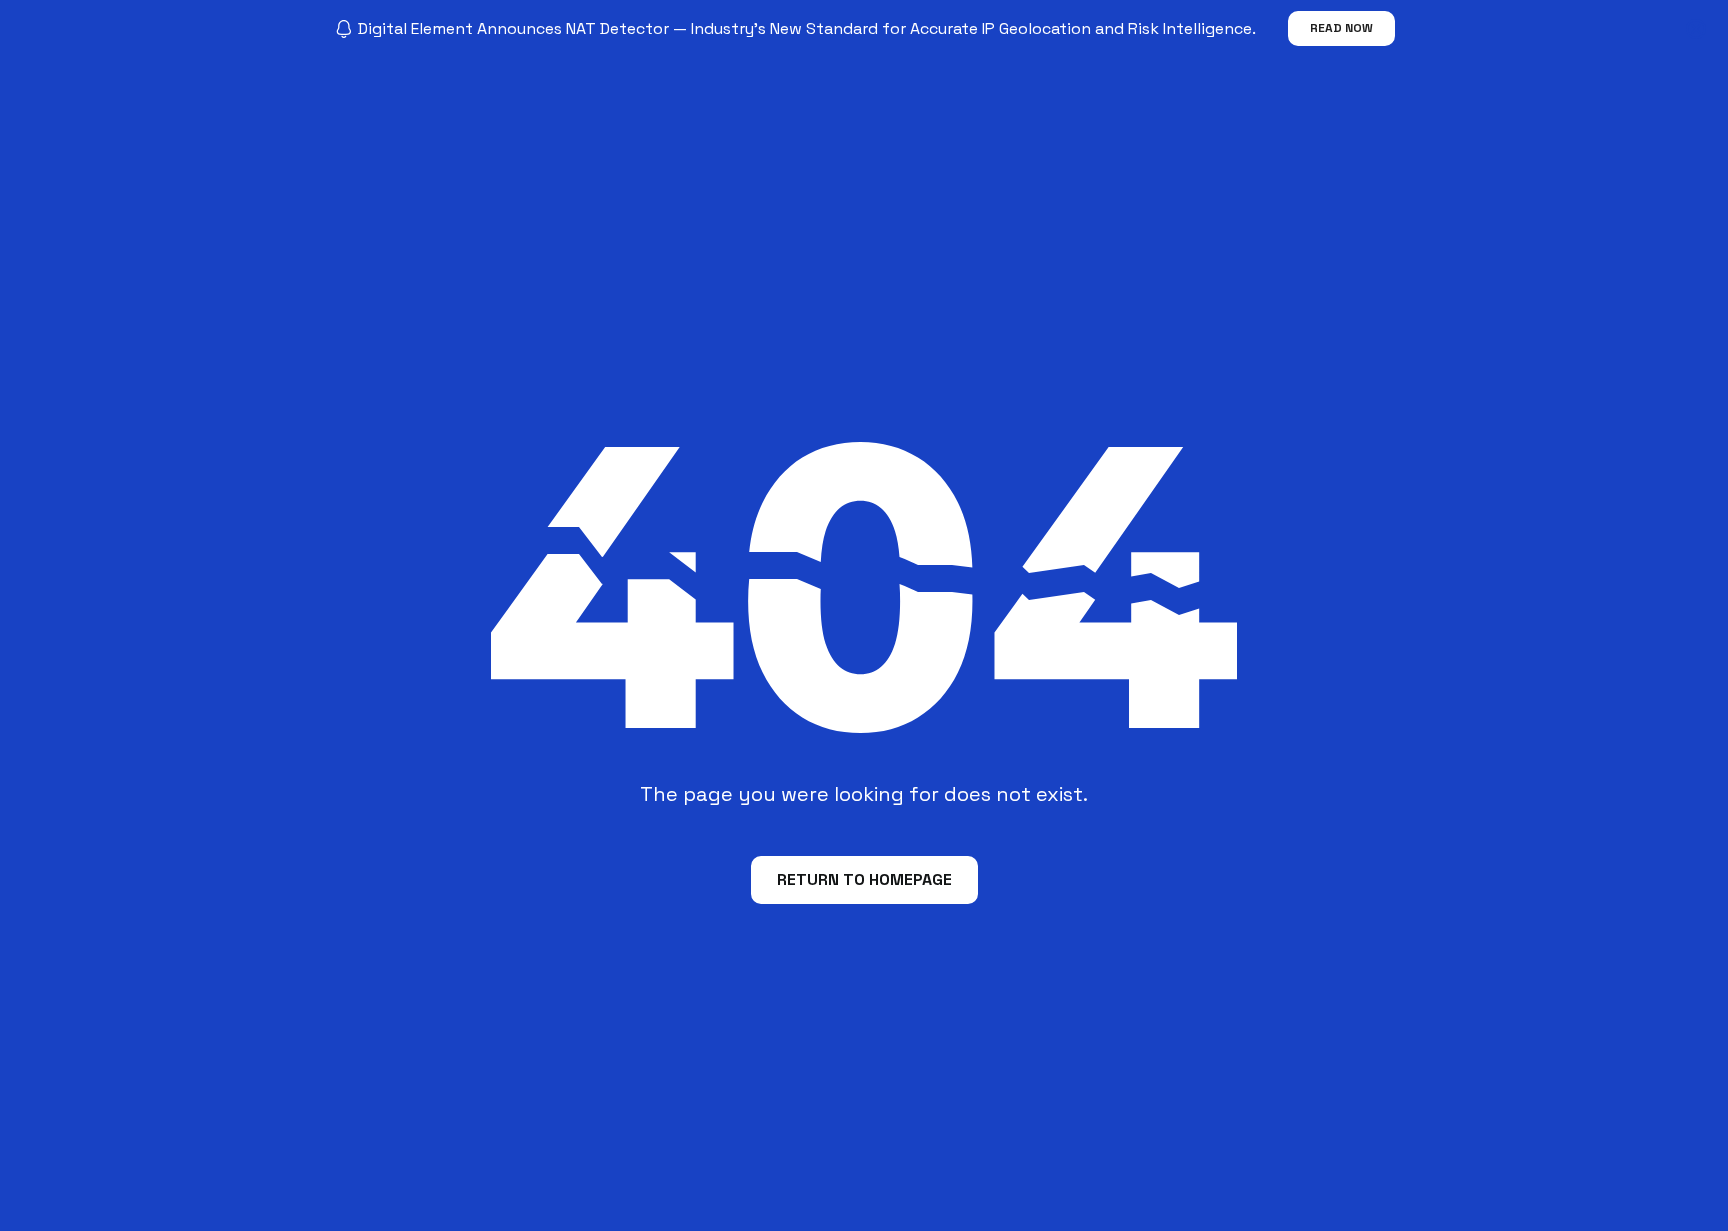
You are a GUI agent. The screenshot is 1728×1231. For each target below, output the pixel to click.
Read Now (1341, 28)
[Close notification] (1696, 29)
